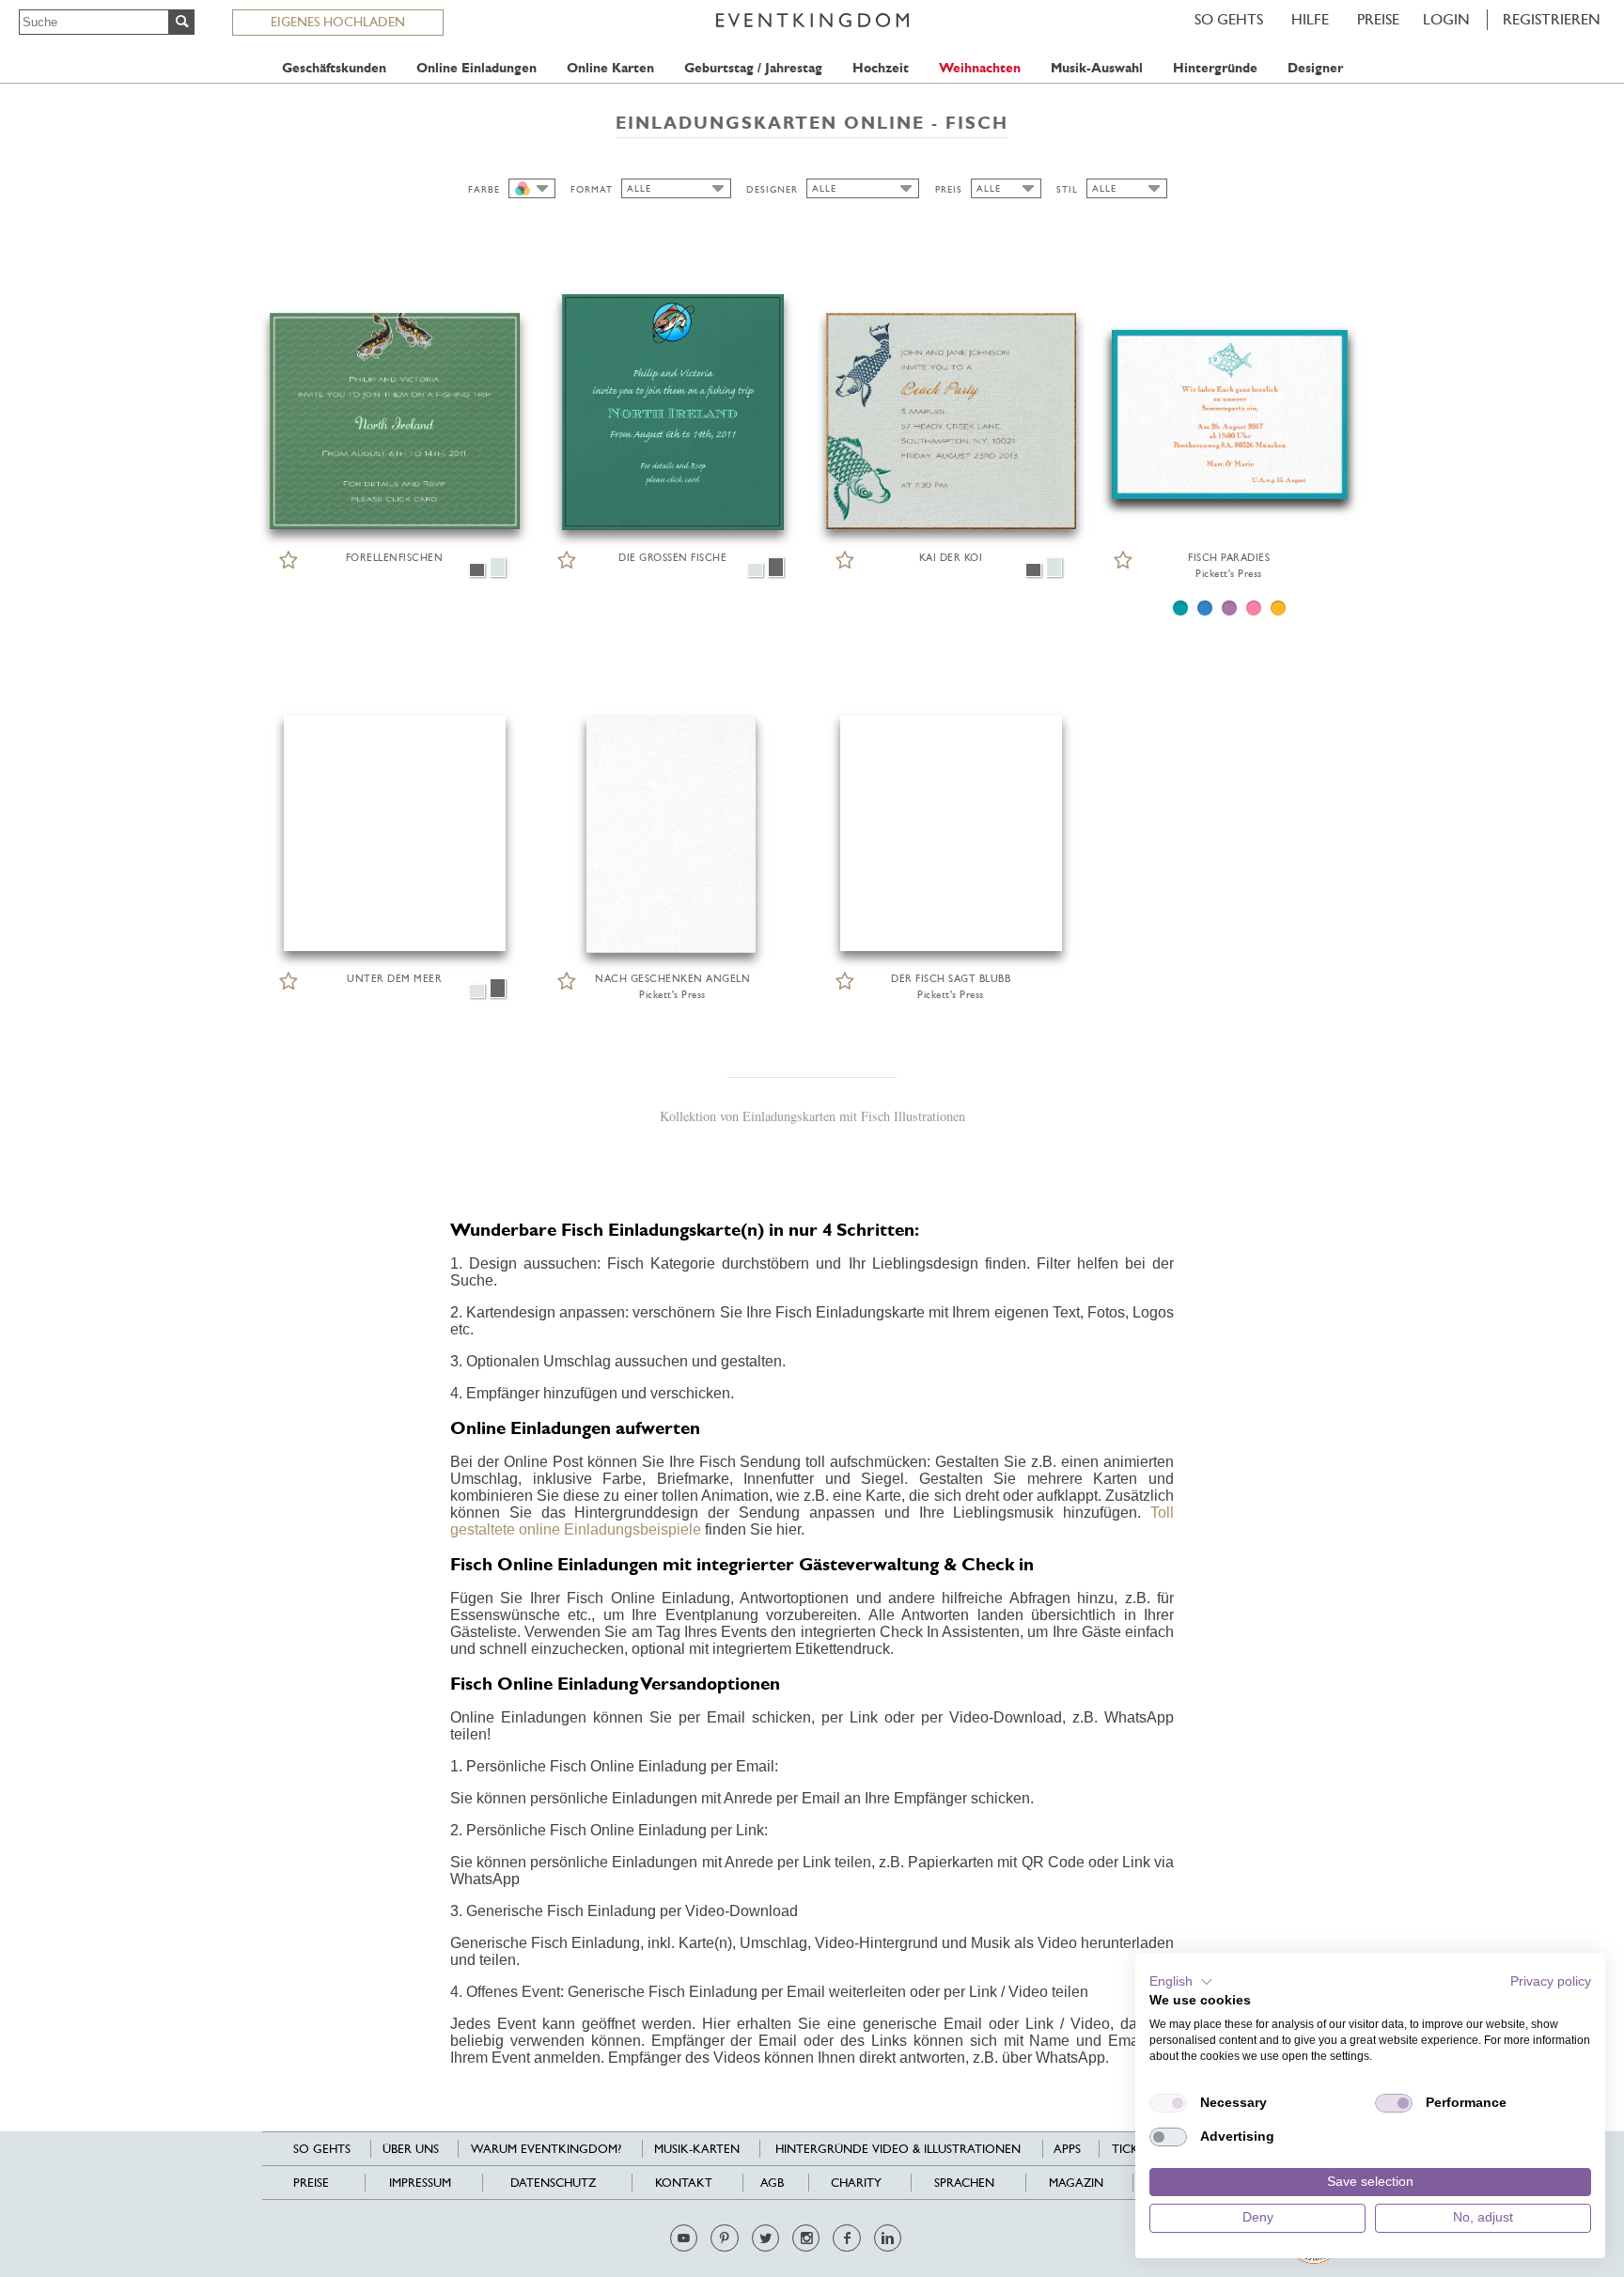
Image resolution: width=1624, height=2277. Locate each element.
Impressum (420, 2183)
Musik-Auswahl (1097, 68)
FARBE (484, 189)
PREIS (949, 189)
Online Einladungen (476, 68)
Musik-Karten (697, 2149)
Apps (1067, 2149)
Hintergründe (1215, 68)
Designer (1315, 68)
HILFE (1310, 19)
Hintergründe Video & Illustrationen (898, 2149)
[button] (1181, 1982)
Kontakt (684, 2183)
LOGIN (1446, 19)
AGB (772, 2183)
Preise (1378, 19)
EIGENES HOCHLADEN (338, 22)
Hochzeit (881, 68)
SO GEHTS (1229, 19)
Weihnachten (980, 68)
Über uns (411, 2149)
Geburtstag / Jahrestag (753, 68)
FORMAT (592, 189)
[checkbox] (1168, 2103)
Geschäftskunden (334, 68)
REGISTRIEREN (1552, 19)
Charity (856, 2183)
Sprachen (964, 2183)
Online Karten (610, 68)
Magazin (1076, 2183)
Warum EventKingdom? (546, 2149)
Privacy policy (1551, 1981)
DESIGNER (772, 189)
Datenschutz (553, 2183)
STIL (1067, 189)
